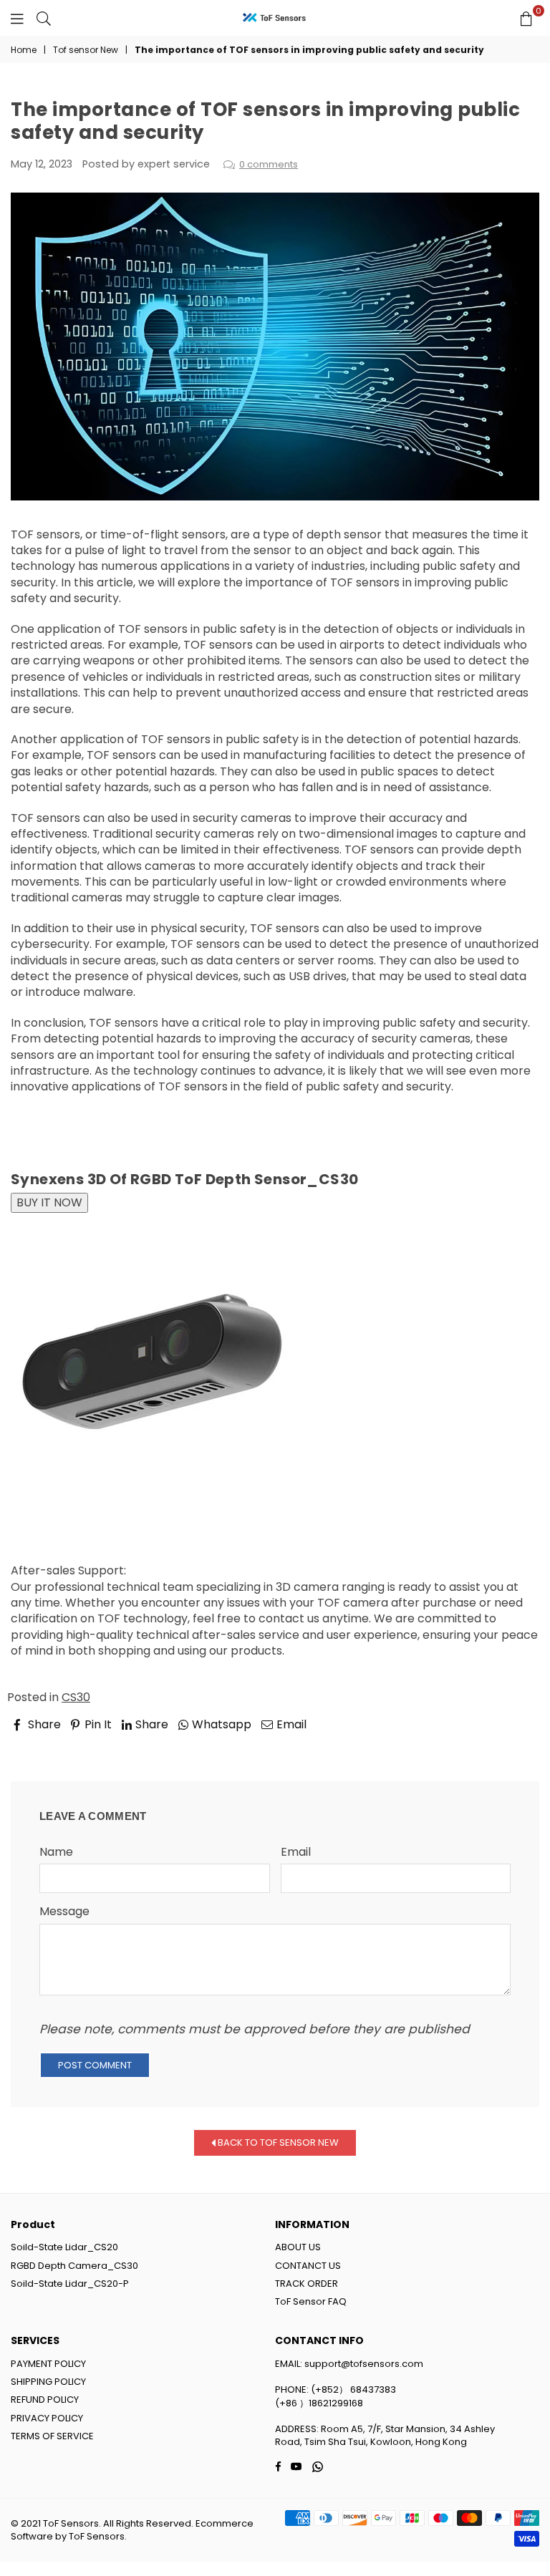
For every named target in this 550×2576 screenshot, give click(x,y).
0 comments (269, 164)
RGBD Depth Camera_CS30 (74, 2266)
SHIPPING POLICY (48, 2382)
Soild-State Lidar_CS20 (64, 2247)
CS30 (76, 1697)
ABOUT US (298, 2247)
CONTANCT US (308, 2266)
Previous (47, 1744)
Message (64, 1912)
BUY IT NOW (49, 1202)
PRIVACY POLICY (47, 2418)
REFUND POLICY (45, 2400)
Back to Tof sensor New (277, 2142)
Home (24, 50)
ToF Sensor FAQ (311, 2301)
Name (56, 1852)
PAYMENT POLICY (48, 2364)
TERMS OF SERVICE (52, 2436)
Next (513, 1744)
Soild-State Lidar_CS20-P (70, 2284)
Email (296, 1852)
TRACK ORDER (307, 2284)
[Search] (44, 18)
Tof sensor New (86, 50)
